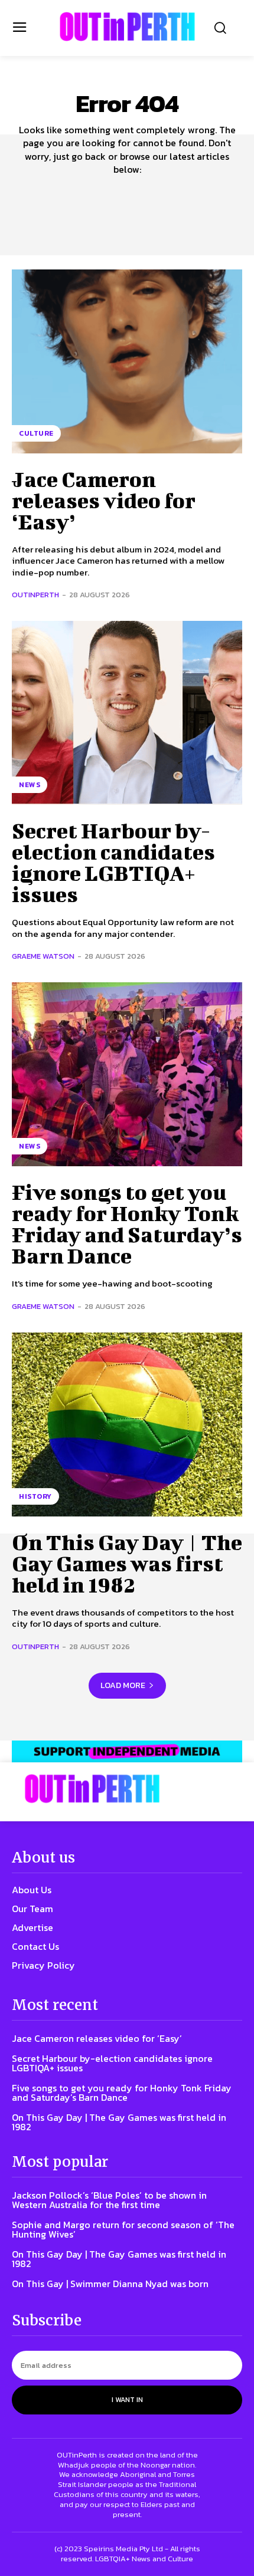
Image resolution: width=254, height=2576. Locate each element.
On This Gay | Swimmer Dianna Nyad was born (110, 2284)
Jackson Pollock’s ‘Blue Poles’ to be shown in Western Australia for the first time (109, 2200)
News (30, 785)
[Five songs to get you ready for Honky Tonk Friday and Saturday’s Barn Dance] (127, 1074)
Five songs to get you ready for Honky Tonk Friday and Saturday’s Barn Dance (127, 1223)
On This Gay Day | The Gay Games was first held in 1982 (127, 1563)
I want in (127, 2400)
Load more (123, 1685)
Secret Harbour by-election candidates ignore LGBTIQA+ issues (113, 862)
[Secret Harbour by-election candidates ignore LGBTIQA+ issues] (127, 713)
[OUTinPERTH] (127, 27)
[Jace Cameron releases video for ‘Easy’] (127, 361)
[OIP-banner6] (127, 1751)
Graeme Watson (43, 956)
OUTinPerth (35, 595)
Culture (36, 433)
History (35, 1496)
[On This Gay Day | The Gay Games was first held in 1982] (127, 1424)
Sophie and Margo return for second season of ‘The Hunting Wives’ (123, 2229)
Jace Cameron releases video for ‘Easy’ (104, 500)
